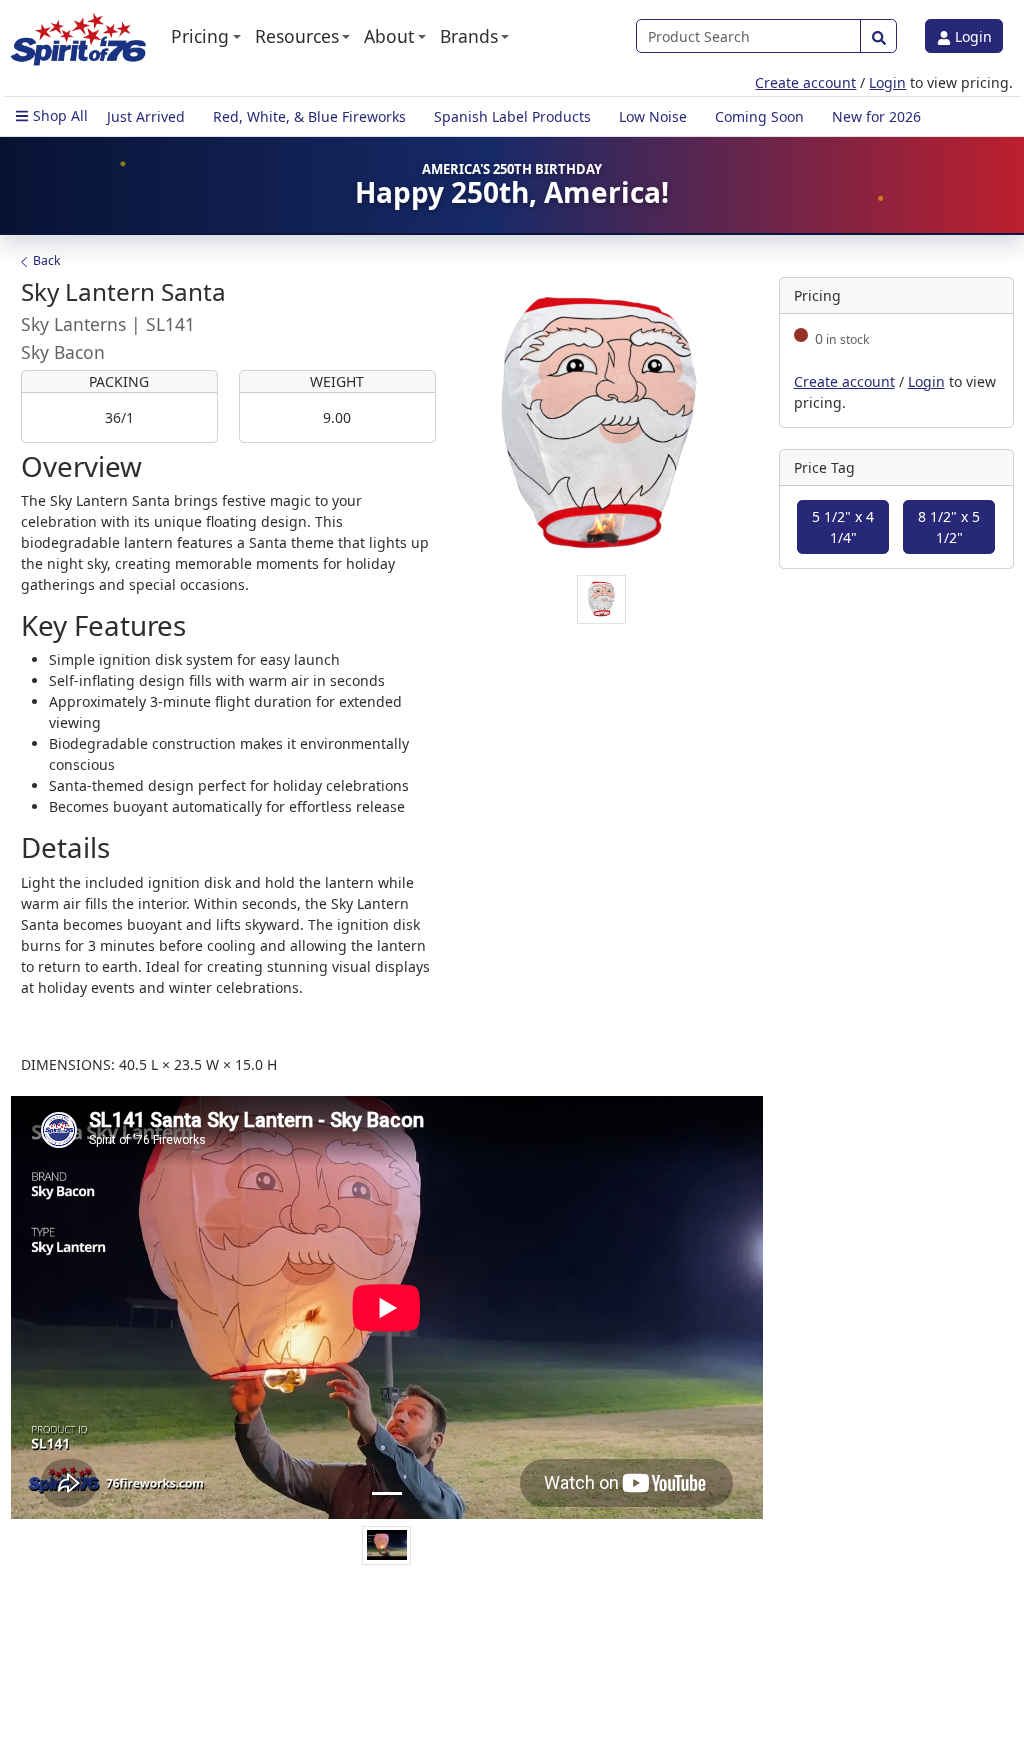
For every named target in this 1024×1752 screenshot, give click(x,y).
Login (971, 36)
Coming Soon (759, 116)
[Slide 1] (387, 1493)
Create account (805, 82)
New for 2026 (876, 116)
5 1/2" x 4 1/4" (843, 527)
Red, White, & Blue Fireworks (309, 116)
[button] (206, 36)
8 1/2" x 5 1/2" (949, 527)
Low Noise (653, 116)
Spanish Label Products (512, 116)
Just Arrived (146, 116)
